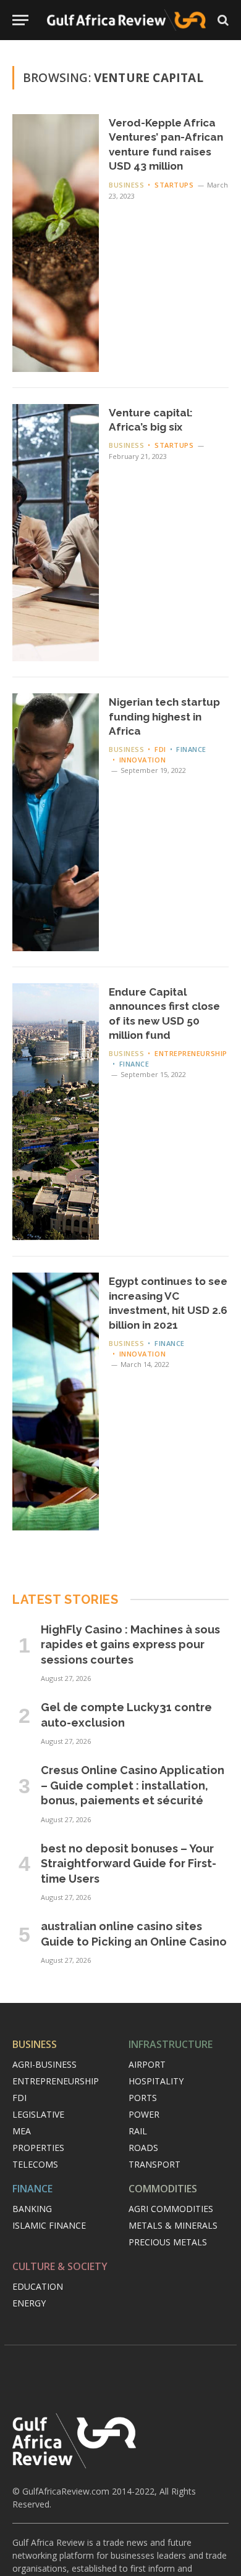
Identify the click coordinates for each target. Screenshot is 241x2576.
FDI (19, 2098)
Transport (154, 2164)
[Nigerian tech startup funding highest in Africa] (56, 822)
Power (144, 2114)
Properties (38, 2148)
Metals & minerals (173, 2225)
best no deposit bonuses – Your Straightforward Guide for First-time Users (129, 1864)
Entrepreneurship (56, 2081)
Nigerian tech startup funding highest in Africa (164, 716)
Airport (147, 2064)
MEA (22, 2131)
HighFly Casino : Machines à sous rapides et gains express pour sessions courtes (130, 1645)
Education (38, 2286)
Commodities (163, 2189)
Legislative (38, 2114)
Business (35, 2044)
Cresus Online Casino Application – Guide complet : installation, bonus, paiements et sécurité (133, 1785)
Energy (29, 2303)
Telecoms (35, 2164)
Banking (32, 2209)
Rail (138, 2131)
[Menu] (20, 20)
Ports (143, 2098)
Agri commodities (171, 2209)
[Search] (222, 20)
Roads (143, 2148)
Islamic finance (49, 2225)
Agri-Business (44, 2064)
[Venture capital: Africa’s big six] (56, 533)
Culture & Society (60, 2266)
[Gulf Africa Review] (126, 20)
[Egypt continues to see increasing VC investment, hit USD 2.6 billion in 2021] (56, 1402)
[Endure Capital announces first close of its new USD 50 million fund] (56, 1112)
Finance (32, 2189)
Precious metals (168, 2242)
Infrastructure (171, 2044)
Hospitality (156, 2081)
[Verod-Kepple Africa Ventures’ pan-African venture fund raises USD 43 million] (56, 243)
